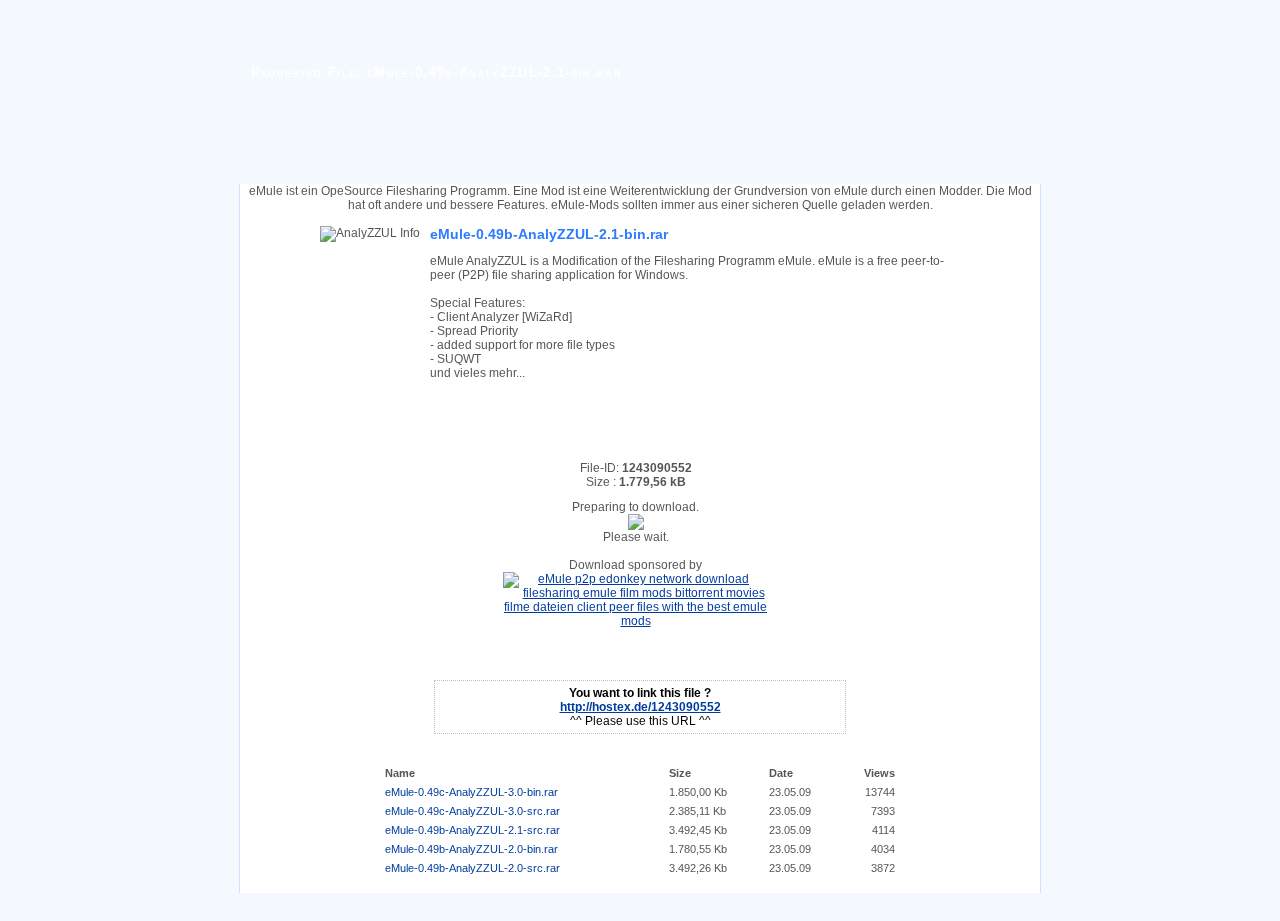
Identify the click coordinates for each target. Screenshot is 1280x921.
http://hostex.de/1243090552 (640, 707)
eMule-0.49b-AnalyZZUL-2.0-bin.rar (471, 849)
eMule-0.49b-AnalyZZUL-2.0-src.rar (472, 868)
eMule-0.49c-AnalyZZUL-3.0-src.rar (472, 811)
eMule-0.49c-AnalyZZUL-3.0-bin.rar (471, 792)
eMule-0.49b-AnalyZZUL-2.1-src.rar (472, 830)
